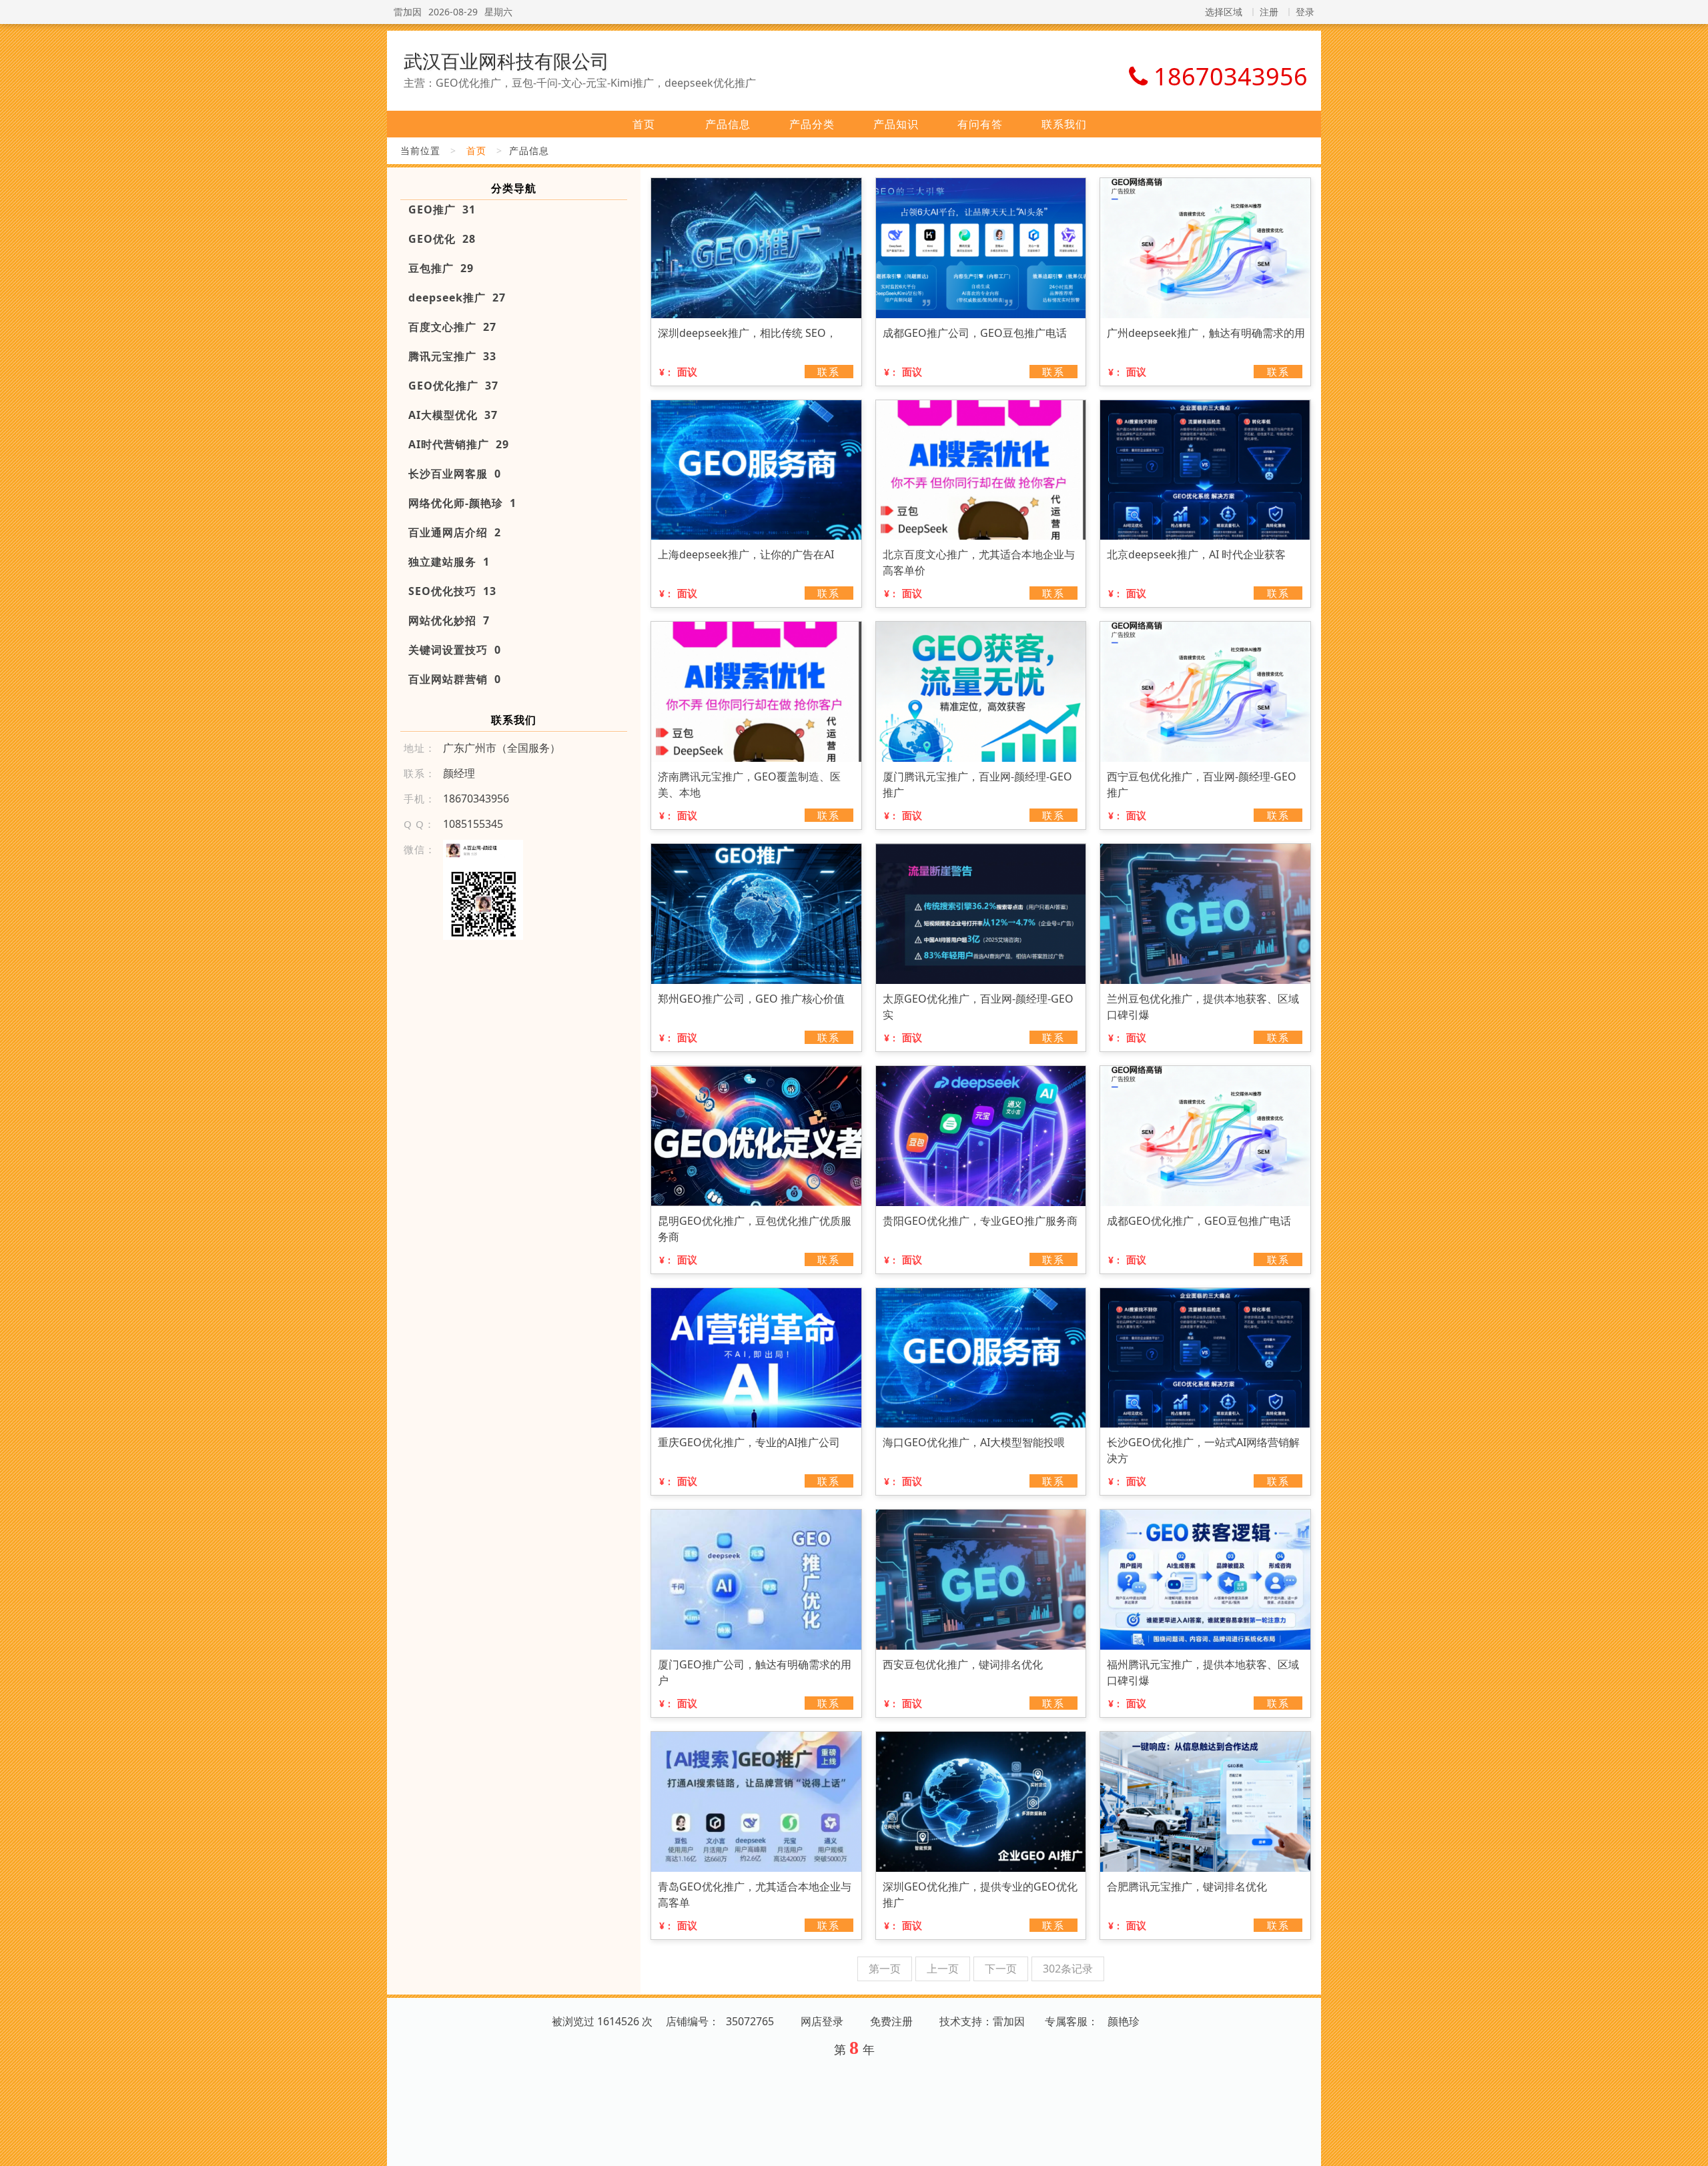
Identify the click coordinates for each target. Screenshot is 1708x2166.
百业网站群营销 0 (455, 679)
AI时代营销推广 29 (459, 444)
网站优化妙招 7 (449, 620)
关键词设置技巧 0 (455, 650)
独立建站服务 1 (449, 562)
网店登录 (822, 2021)
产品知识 (896, 124)
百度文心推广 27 (452, 327)
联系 (829, 372)
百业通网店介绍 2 (455, 532)
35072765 (750, 2021)
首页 (644, 124)
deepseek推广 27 (457, 298)
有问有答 (980, 124)
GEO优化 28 (442, 239)
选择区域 (1224, 12)
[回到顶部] (1691, 2148)
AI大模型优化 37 (453, 415)
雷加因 (408, 12)
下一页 (1001, 1969)
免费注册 (891, 2021)
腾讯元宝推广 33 (452, 356)
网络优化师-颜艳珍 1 (462, 503)
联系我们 (1064, 124)
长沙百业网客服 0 (455, 474)
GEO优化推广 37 (453, 386)
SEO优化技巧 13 (452, 591)
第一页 (885, 1969)
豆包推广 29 (441, 268)
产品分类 (812, 124)
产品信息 (728, 124)
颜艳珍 (1124, 2021)
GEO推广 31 (442, 209)
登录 (1305, 12)
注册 (1269, 12)
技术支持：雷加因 (982, 2021)
